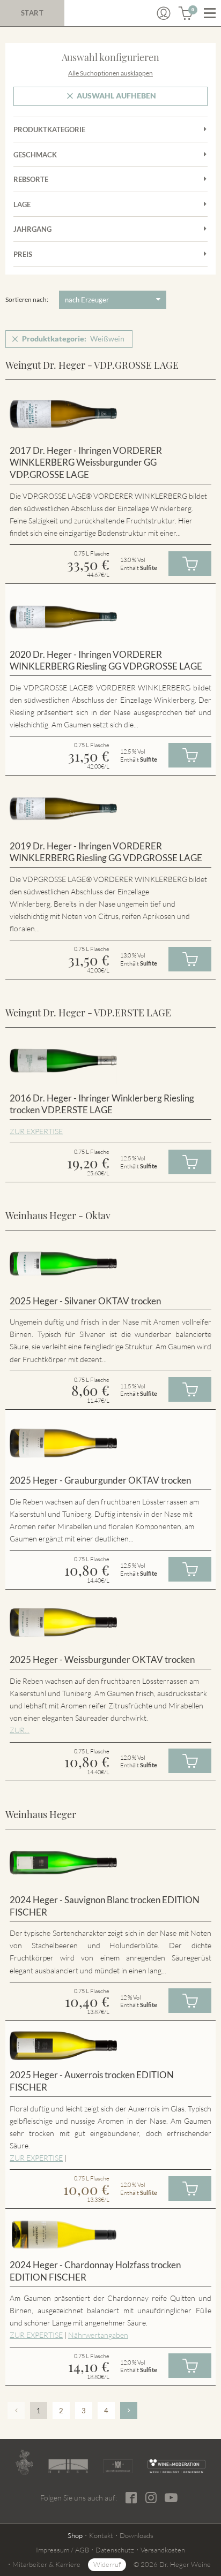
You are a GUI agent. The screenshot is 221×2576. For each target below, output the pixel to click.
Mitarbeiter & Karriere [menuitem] (46, 2564)
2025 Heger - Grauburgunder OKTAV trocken (100, 1480)
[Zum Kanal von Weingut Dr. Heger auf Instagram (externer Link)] (171, 2497)
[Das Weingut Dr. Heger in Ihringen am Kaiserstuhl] (24, 2463)
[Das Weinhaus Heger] (68, 2466)
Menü (210, 13)
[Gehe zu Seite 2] (129, 2411)
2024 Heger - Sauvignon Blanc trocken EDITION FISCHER (105, 1906)
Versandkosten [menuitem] (163, 2550)
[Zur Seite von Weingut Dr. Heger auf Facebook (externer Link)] (131, 2498)
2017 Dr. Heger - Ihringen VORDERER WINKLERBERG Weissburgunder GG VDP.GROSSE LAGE (86, 462)
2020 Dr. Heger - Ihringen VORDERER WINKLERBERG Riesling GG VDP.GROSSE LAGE (106, 660)
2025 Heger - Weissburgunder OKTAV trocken (102, 1659)
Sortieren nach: (27, 299)
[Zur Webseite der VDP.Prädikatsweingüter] (118, 2466)
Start (32, 13)
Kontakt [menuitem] (101, 2535)
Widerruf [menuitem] (107, 2564)
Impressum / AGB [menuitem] (62, 2550)
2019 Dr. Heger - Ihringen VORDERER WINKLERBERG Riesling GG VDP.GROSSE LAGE (106, 852)
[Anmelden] (164, 13)
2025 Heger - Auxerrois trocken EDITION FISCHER (92, 2081)
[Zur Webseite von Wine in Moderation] (176, 2466)
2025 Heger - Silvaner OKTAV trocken (85, 1301)
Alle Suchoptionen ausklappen (110, 73)
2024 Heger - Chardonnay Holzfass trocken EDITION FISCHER (95, 2271)
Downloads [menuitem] (137, 2535)
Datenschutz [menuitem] (115, 2550)
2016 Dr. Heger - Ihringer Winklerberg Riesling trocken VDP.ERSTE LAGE (102, 1104)
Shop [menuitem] (75, 2535)
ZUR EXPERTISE (36, 1131)
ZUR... (20, 1730)
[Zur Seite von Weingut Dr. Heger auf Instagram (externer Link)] (151, 2498)
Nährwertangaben (98, 2335)
